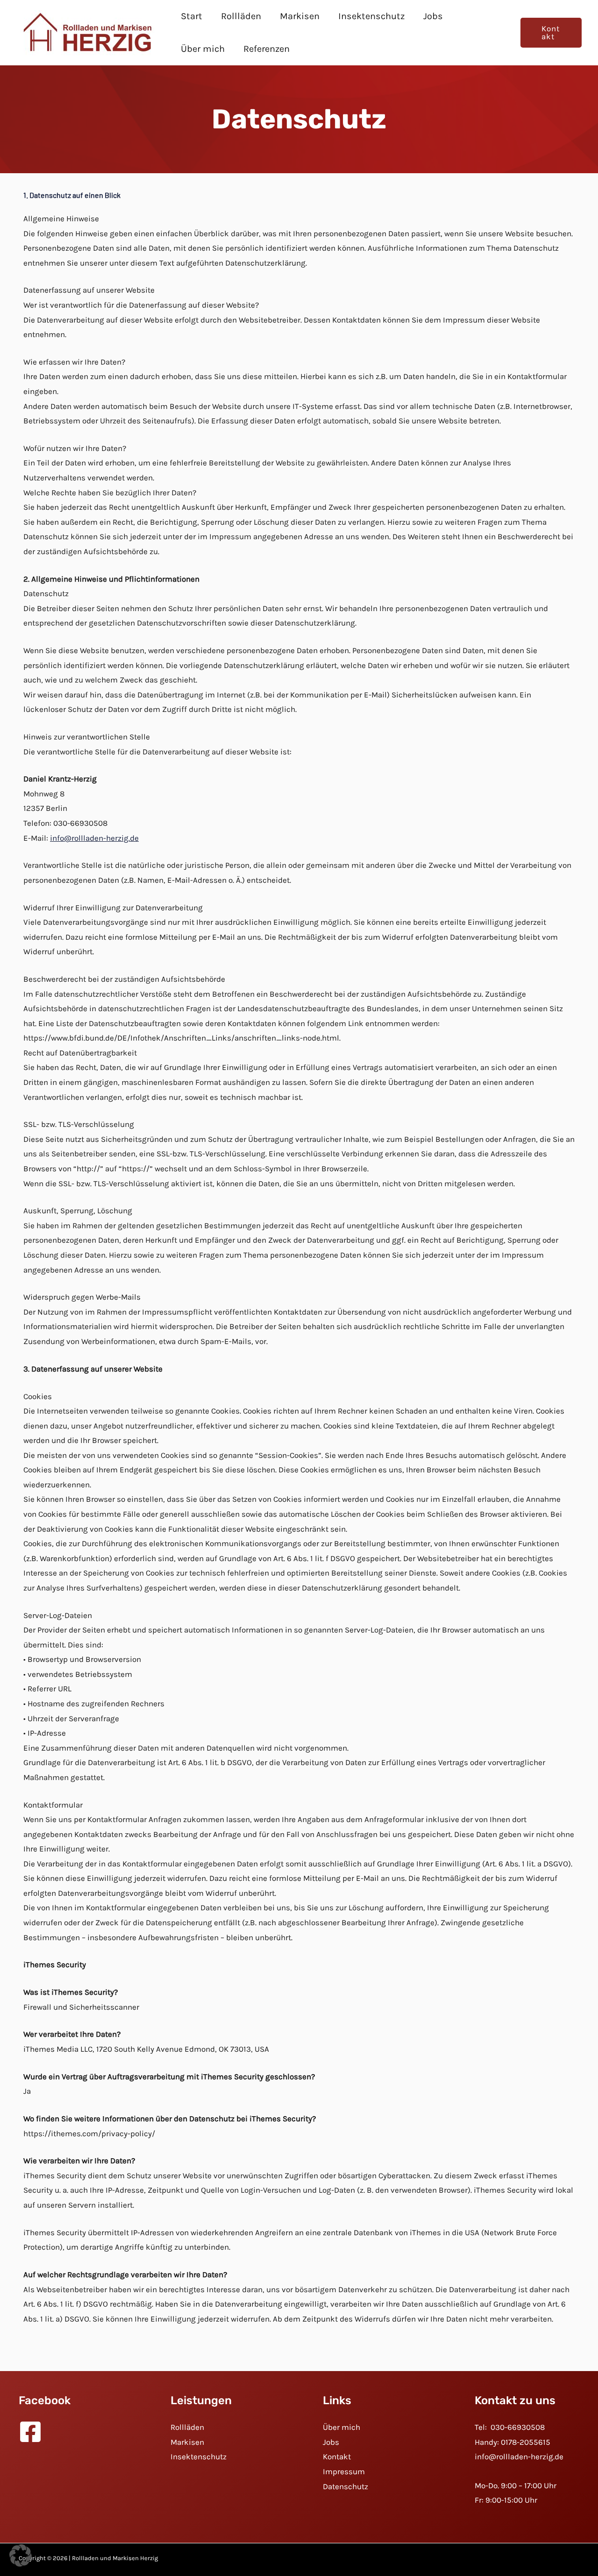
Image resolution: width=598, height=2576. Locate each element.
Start (192, 16)
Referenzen (267, 49)
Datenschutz (345, 2486)
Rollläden (241, 16)
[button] (551, 33)
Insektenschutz (371, 16)
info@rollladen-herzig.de (94, 838)
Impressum (344, 2471)
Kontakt (337, 2456)
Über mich (203, 49)
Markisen (300, 16)
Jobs (433, 16)
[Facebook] (30, 2432)
